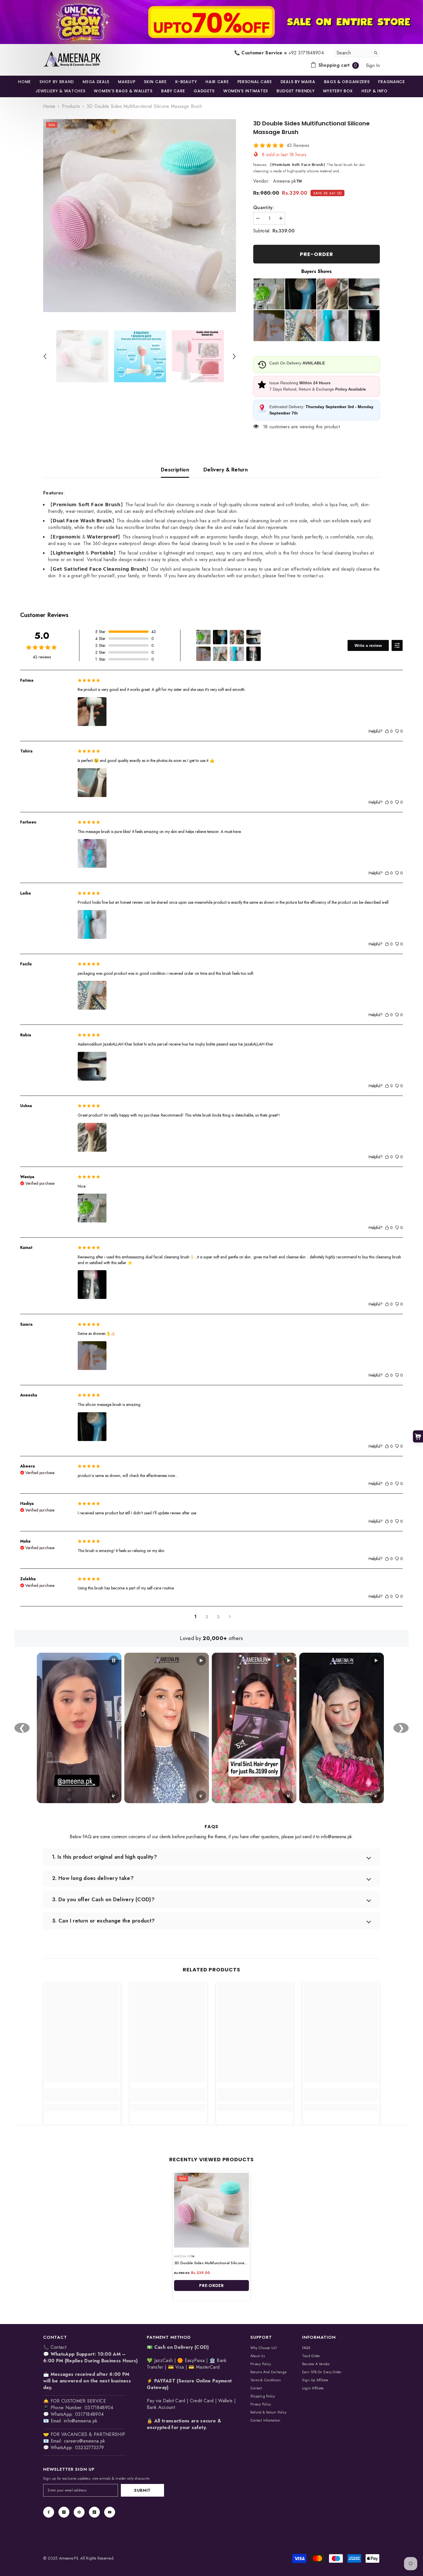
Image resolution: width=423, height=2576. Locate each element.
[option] (140, 216)
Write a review (368, 645)
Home (49, 106)
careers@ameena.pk (84, 2441)
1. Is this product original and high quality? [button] (104, 1857)
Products (71, 106)
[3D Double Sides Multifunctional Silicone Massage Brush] (211, 2210)
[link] (211, 22)
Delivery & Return (226, 470)
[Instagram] (64, 2512)
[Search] (357, 53)
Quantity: (264, 208)
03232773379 (90, 2448)
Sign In (373, 65)
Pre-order (316, 254)
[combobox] (352, 53)
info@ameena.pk (81, 2421)
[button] (45, 356)
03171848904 (89, 2414)
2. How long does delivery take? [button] (93, 1878)
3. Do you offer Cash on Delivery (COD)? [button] (103, 1899)
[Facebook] (49, 2512)
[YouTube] (110, 2512)
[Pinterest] (79, 2512)
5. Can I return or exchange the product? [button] (103, 1921)
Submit (142, 2490)
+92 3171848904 (306, 53)
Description (175, 470)
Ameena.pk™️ (287, 181)
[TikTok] (94, 2512)
